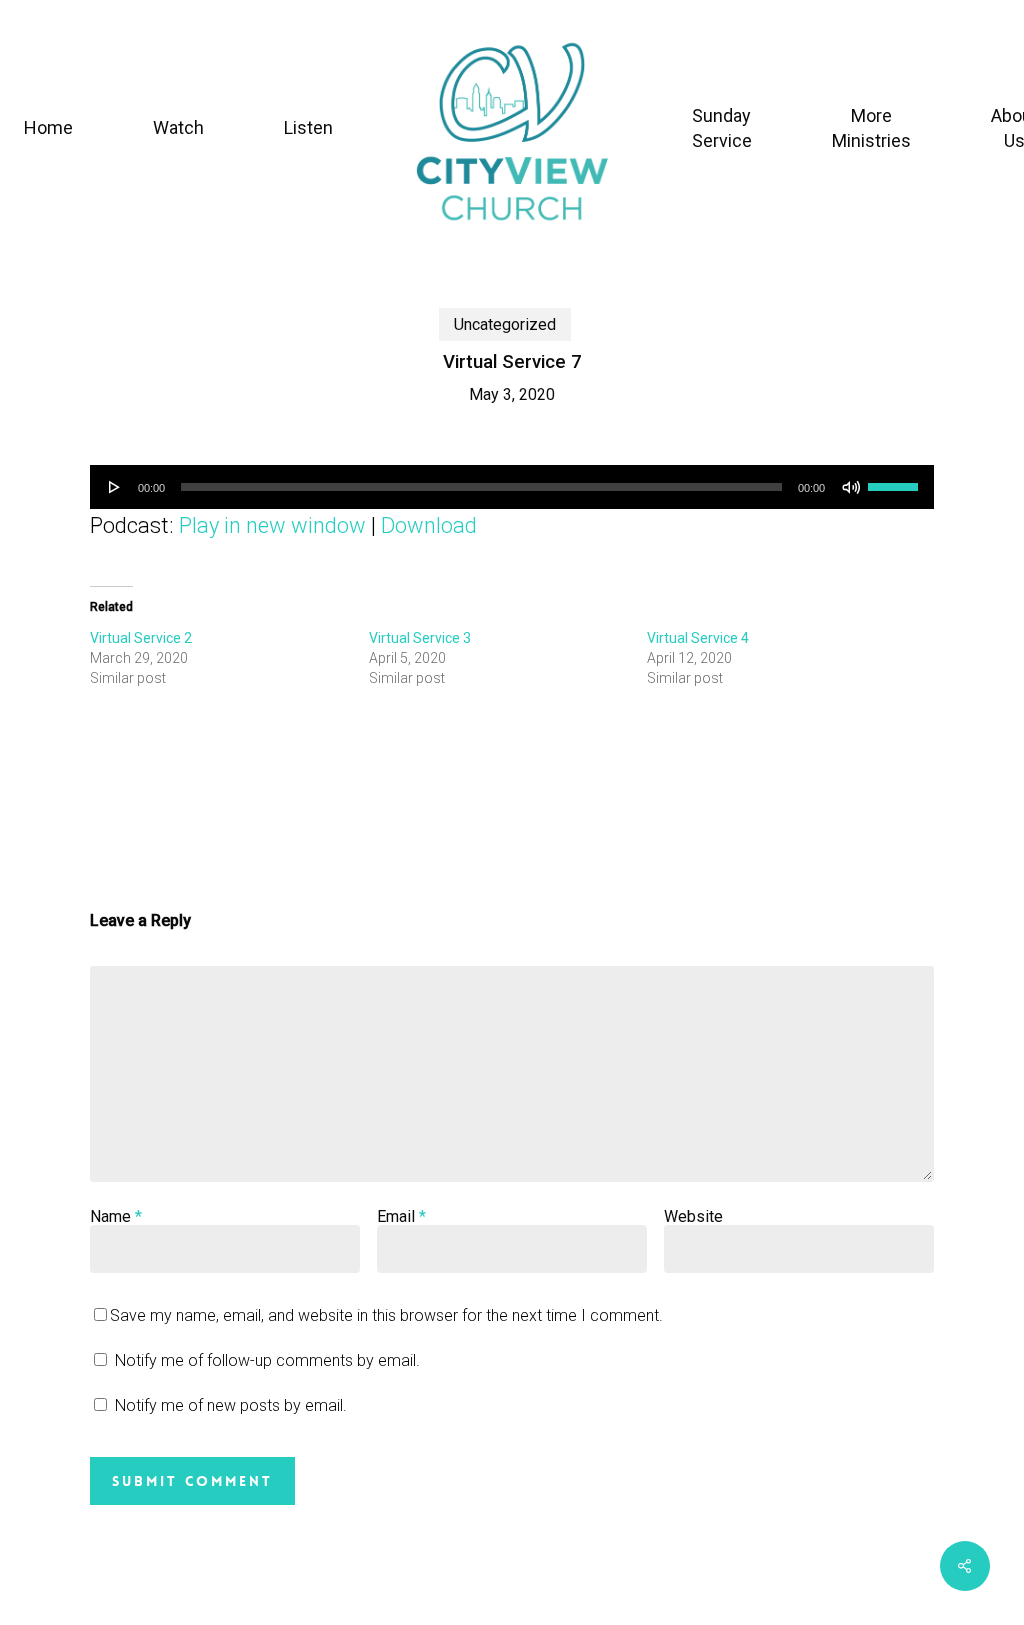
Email (401, 1216)
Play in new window (272, 525)
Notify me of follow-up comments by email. (267, 1360)
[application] (512, 487)
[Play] (115, 487)
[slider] (896, 480)
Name (116, 1216)
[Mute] (851, 487)
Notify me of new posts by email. (231, 1405)
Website (693, 1216)
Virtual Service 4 (698, 638)
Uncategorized (505, 324)
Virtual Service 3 (420, 638)
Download (429, 525)
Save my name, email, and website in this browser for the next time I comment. (386, 1315)
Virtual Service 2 (141, 638)
